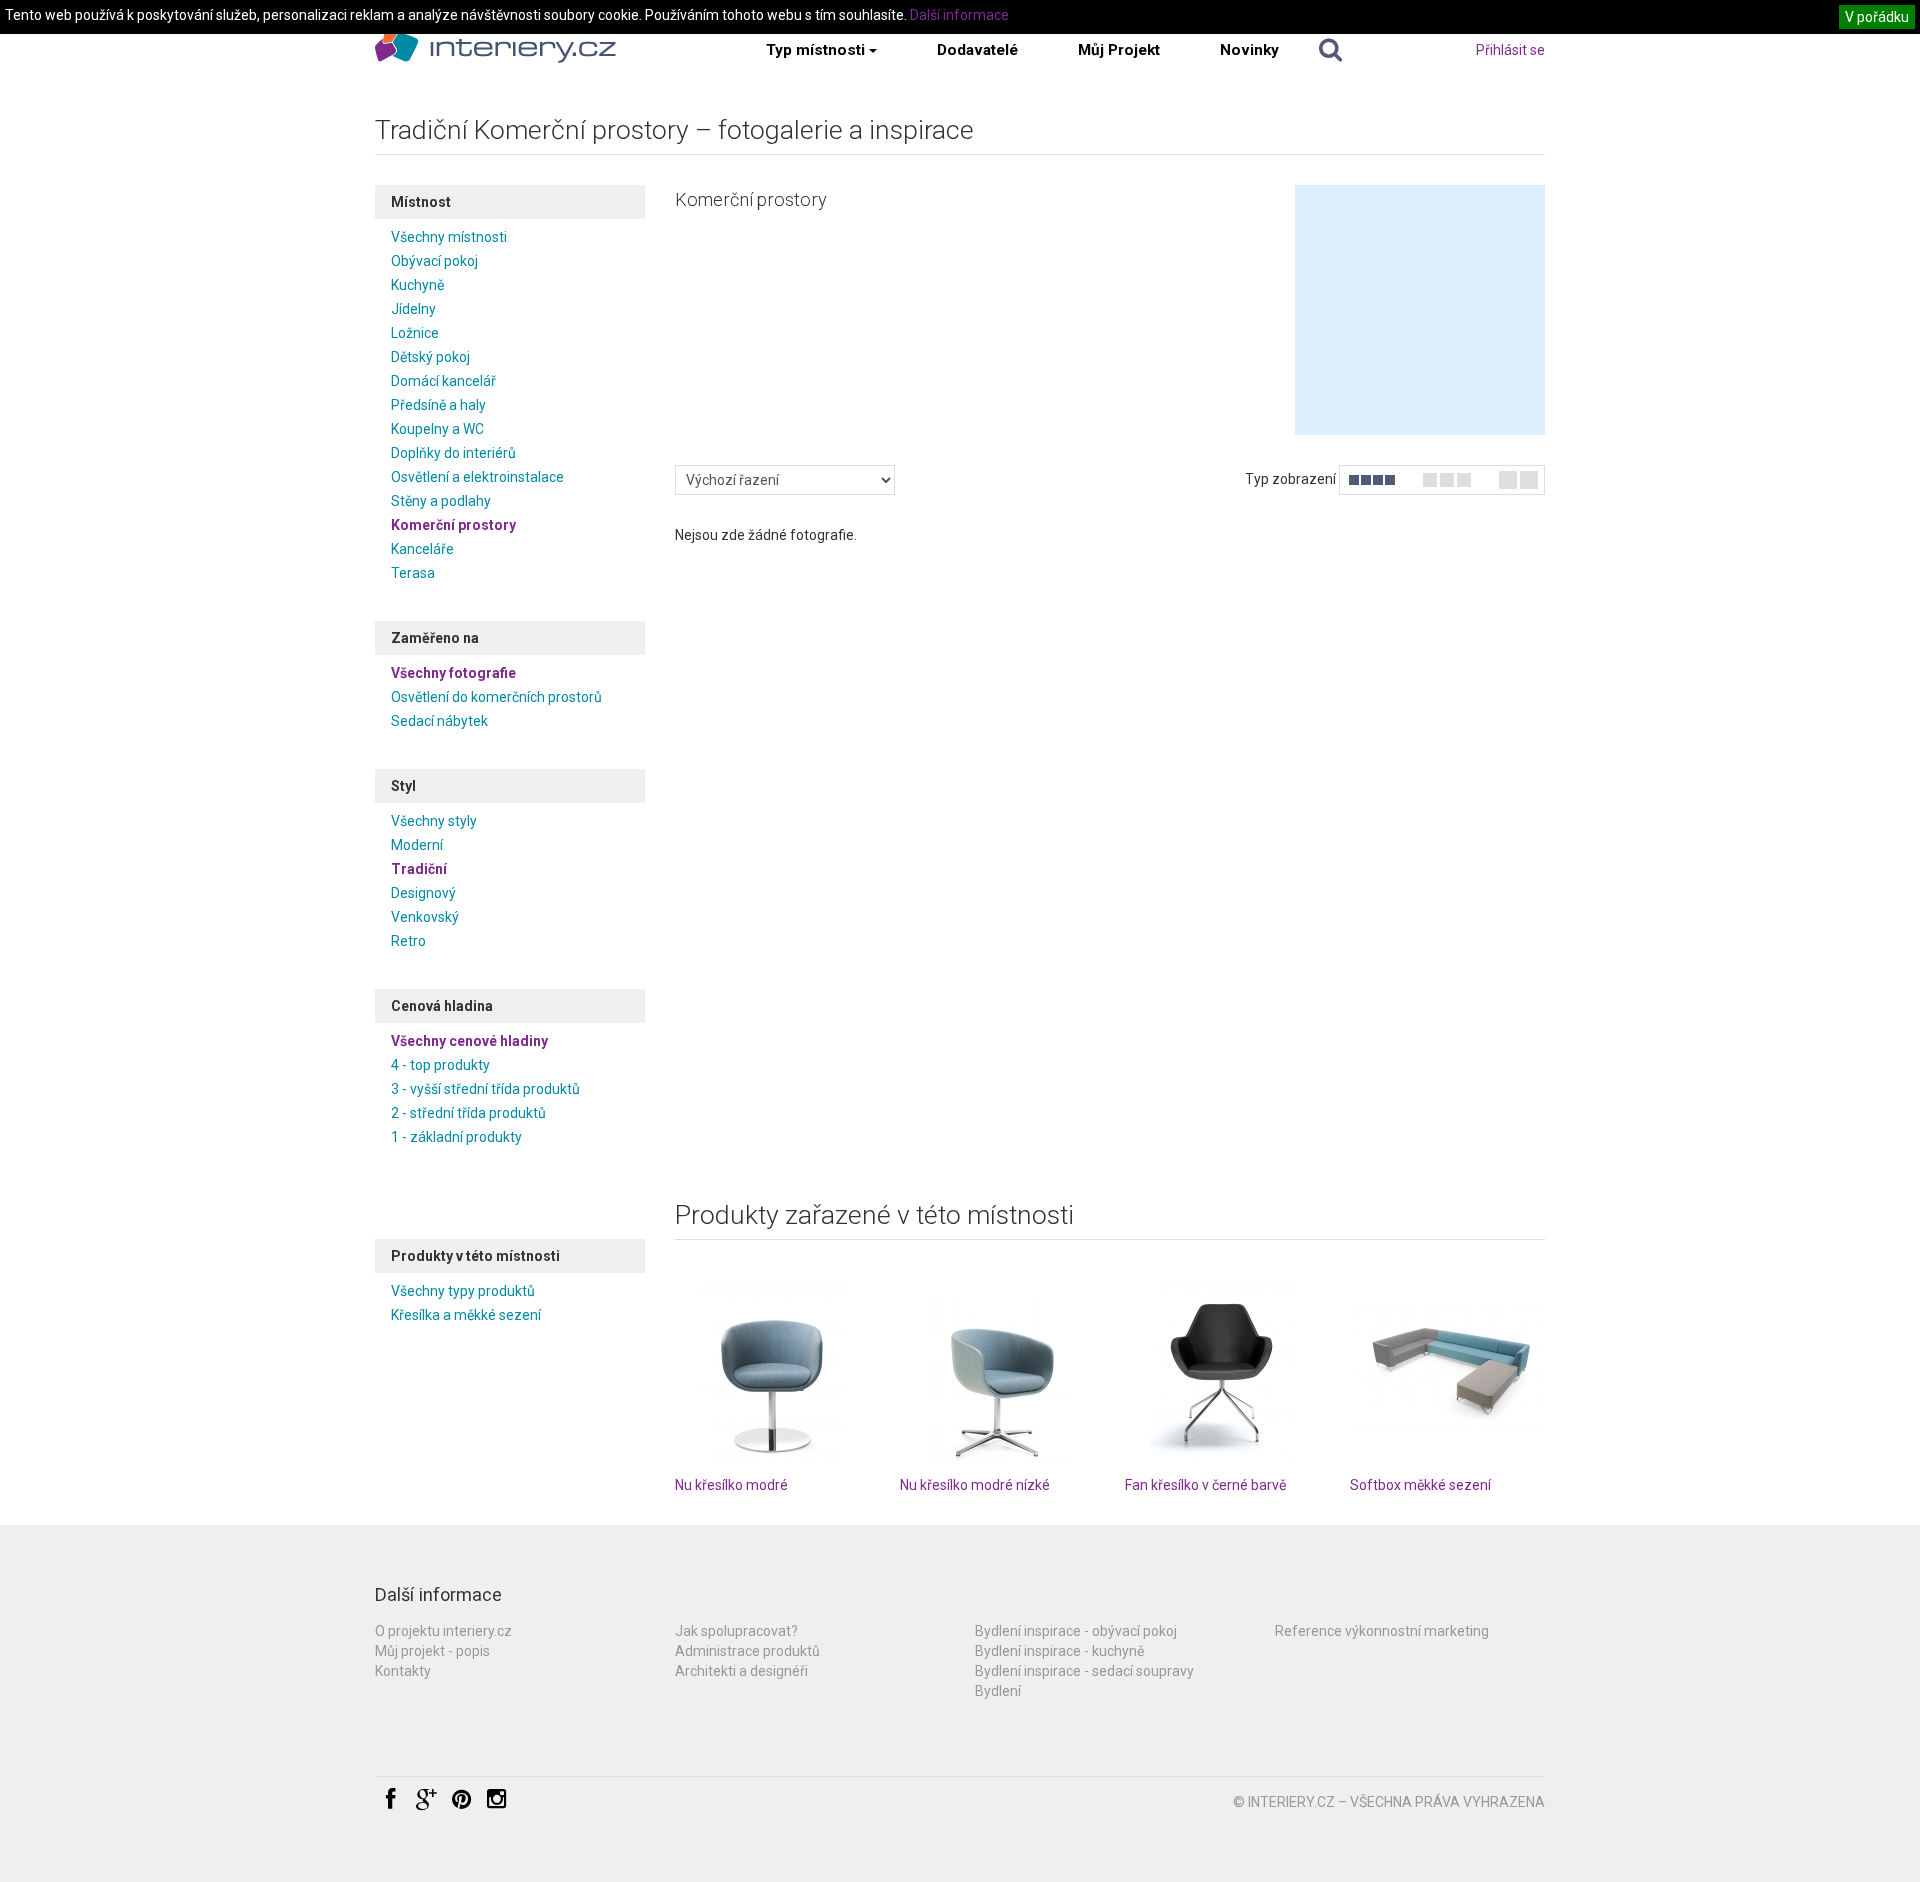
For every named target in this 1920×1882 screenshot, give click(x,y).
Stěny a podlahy (441, 501)
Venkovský (425, 917)
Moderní (417, 845)
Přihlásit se (1510, 50)
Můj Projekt (1119, 50)
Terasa (413, 573)
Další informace (959, 15)
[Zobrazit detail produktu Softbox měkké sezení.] (1447, 1367)
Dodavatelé (977, 50)
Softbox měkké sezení (1420, 1485)
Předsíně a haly (438, 405)
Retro (408, 941)
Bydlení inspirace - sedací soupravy (1084, 1671)
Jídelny (413, 309)
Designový (423, 893)
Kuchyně (417, 285)
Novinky (1249, 50)
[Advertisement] (1420, 310)
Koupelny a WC (437, 429)
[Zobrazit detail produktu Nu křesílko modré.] (772, 1367)
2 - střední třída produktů (468, 1113)
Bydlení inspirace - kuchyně (1059, 1651)
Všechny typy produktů (463, 1291)
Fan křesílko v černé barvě (1205, 1485)
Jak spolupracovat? (736, 1631)
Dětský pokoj (430, 357)
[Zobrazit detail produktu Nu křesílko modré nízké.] (997, 1367)
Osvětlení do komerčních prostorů (496, 697)
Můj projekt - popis (432, 1651)
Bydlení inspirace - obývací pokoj (1076, 1631)
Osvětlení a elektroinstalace (477, 477)
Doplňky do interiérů (453, 453)
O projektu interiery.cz (443, 1631)
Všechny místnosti (449, 237)
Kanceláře (422, 549)
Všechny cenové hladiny (469, 1041)
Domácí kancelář (443, 381)
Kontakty (403, 1671)
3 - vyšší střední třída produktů (485, 1089)
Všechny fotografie (453, 673)
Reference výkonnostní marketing (1382, 1631)
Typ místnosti (815, 50)
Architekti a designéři (741, 1671)
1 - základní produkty (456, 1137)
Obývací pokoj (434, 261)
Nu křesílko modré (731, 1485)
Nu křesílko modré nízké (975, 1485)
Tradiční (419, 869)
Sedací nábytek (439, 721)
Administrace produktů (747, 1651)
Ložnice (415, 333)
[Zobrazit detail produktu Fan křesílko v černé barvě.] (1222, 1367)
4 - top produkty (440, 1065)
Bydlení (998, 1691)
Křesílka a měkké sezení (466, 1315)
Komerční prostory (453, 525)
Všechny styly (434, 821)
